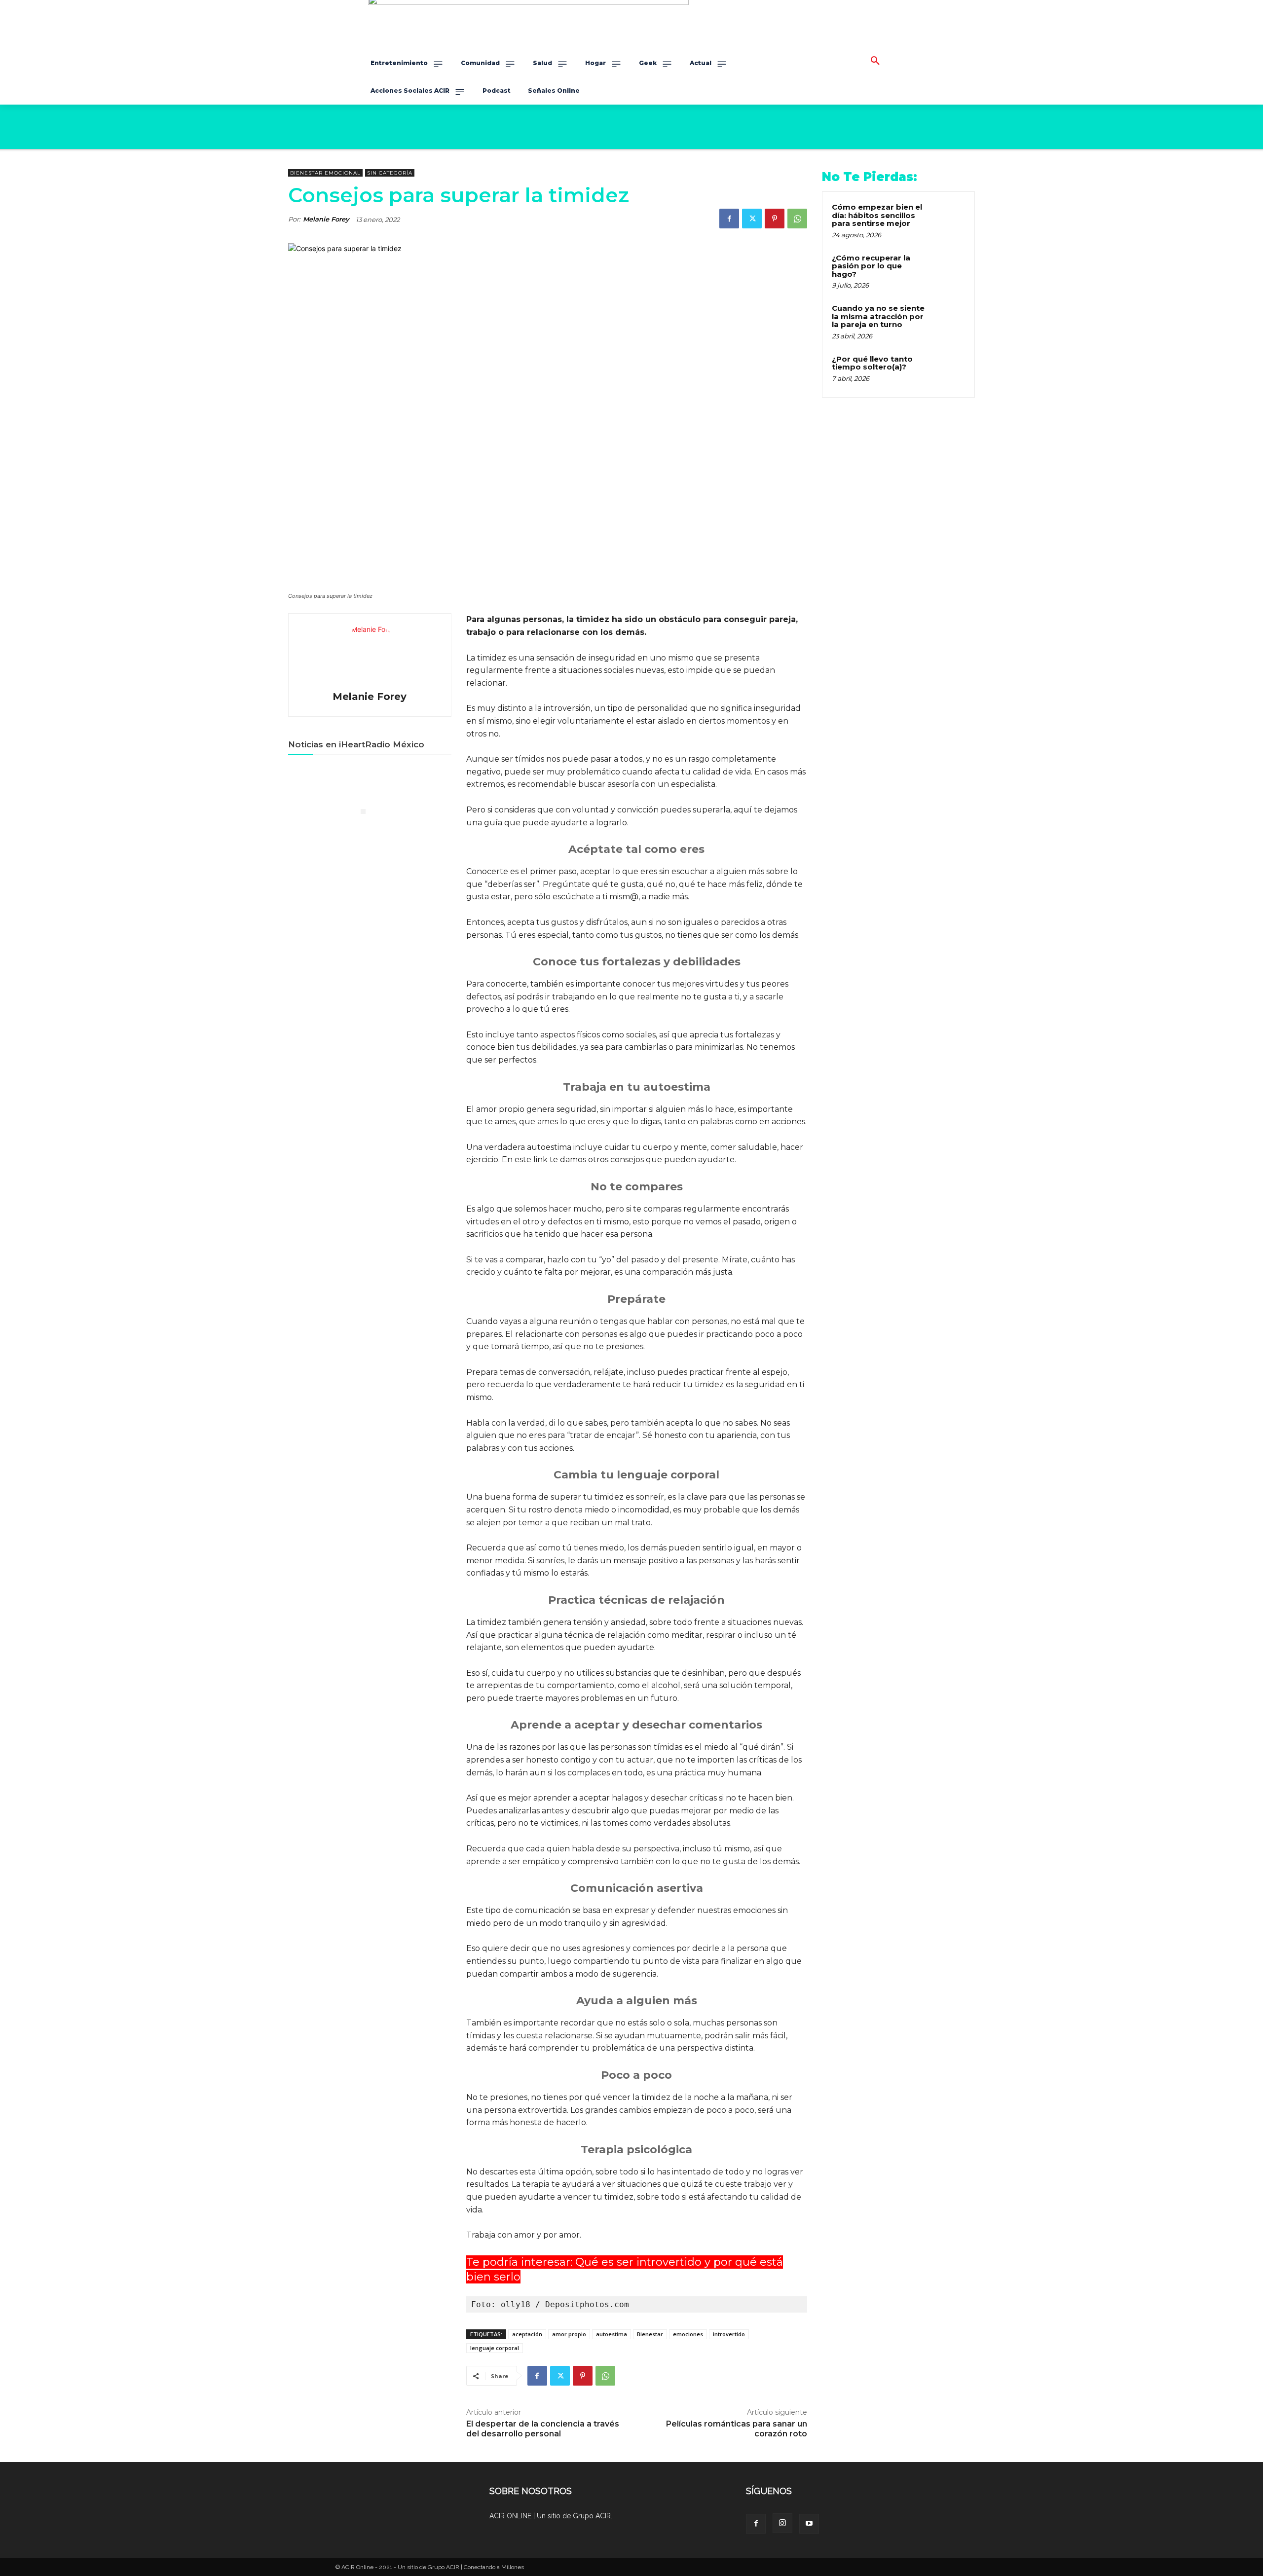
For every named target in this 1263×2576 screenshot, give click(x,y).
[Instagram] (782, 2523)
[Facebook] (729, 219)
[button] (875, 61)
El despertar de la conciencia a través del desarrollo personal (543, 2429)
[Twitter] (752, 219)
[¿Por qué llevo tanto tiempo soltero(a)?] (948, 370)
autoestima (612, 2334)
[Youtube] (809, 2524)
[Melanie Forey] (370, 654)
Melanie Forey (326, 219)
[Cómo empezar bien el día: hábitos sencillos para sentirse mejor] (948, 219)
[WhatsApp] (797, 219)
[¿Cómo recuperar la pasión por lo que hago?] (948, 269)
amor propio (569, 2334)
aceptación (527, 2334)
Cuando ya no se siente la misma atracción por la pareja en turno (878, 316)
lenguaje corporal (495, 2348)
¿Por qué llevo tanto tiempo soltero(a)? (872, 363)
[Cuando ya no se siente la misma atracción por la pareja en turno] (948, 320)
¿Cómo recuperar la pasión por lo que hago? (871, 266)
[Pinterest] (775, 219)
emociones (688, 2334)
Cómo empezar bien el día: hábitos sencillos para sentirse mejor (877, 215)
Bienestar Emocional (325, 173)
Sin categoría (390, 173)
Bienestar (650, 2334)
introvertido (729, 2334)
